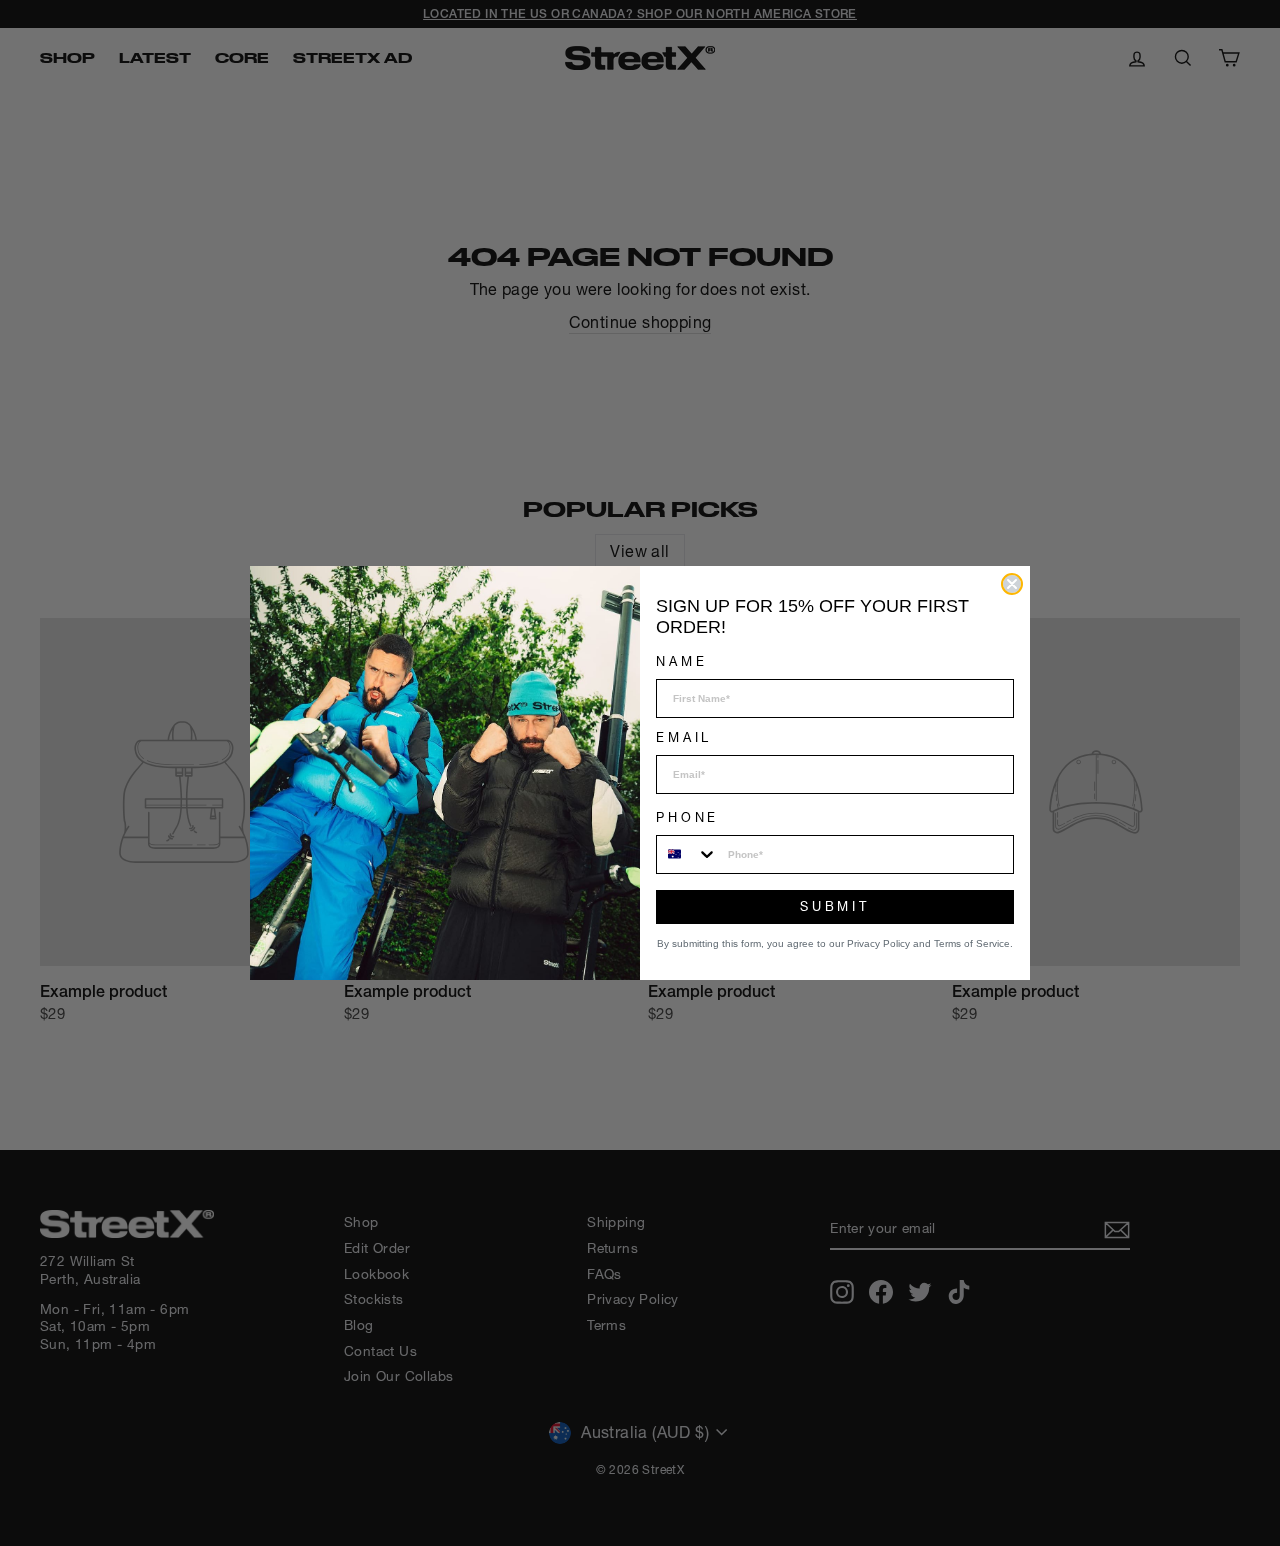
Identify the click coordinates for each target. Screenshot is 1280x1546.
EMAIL (684, 737)
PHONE (687, 817)
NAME (681, 661)
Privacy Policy (878, 943)
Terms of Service (972, 943)
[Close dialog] (1012, 584)
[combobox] (687, 854)
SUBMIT (835, 906)
